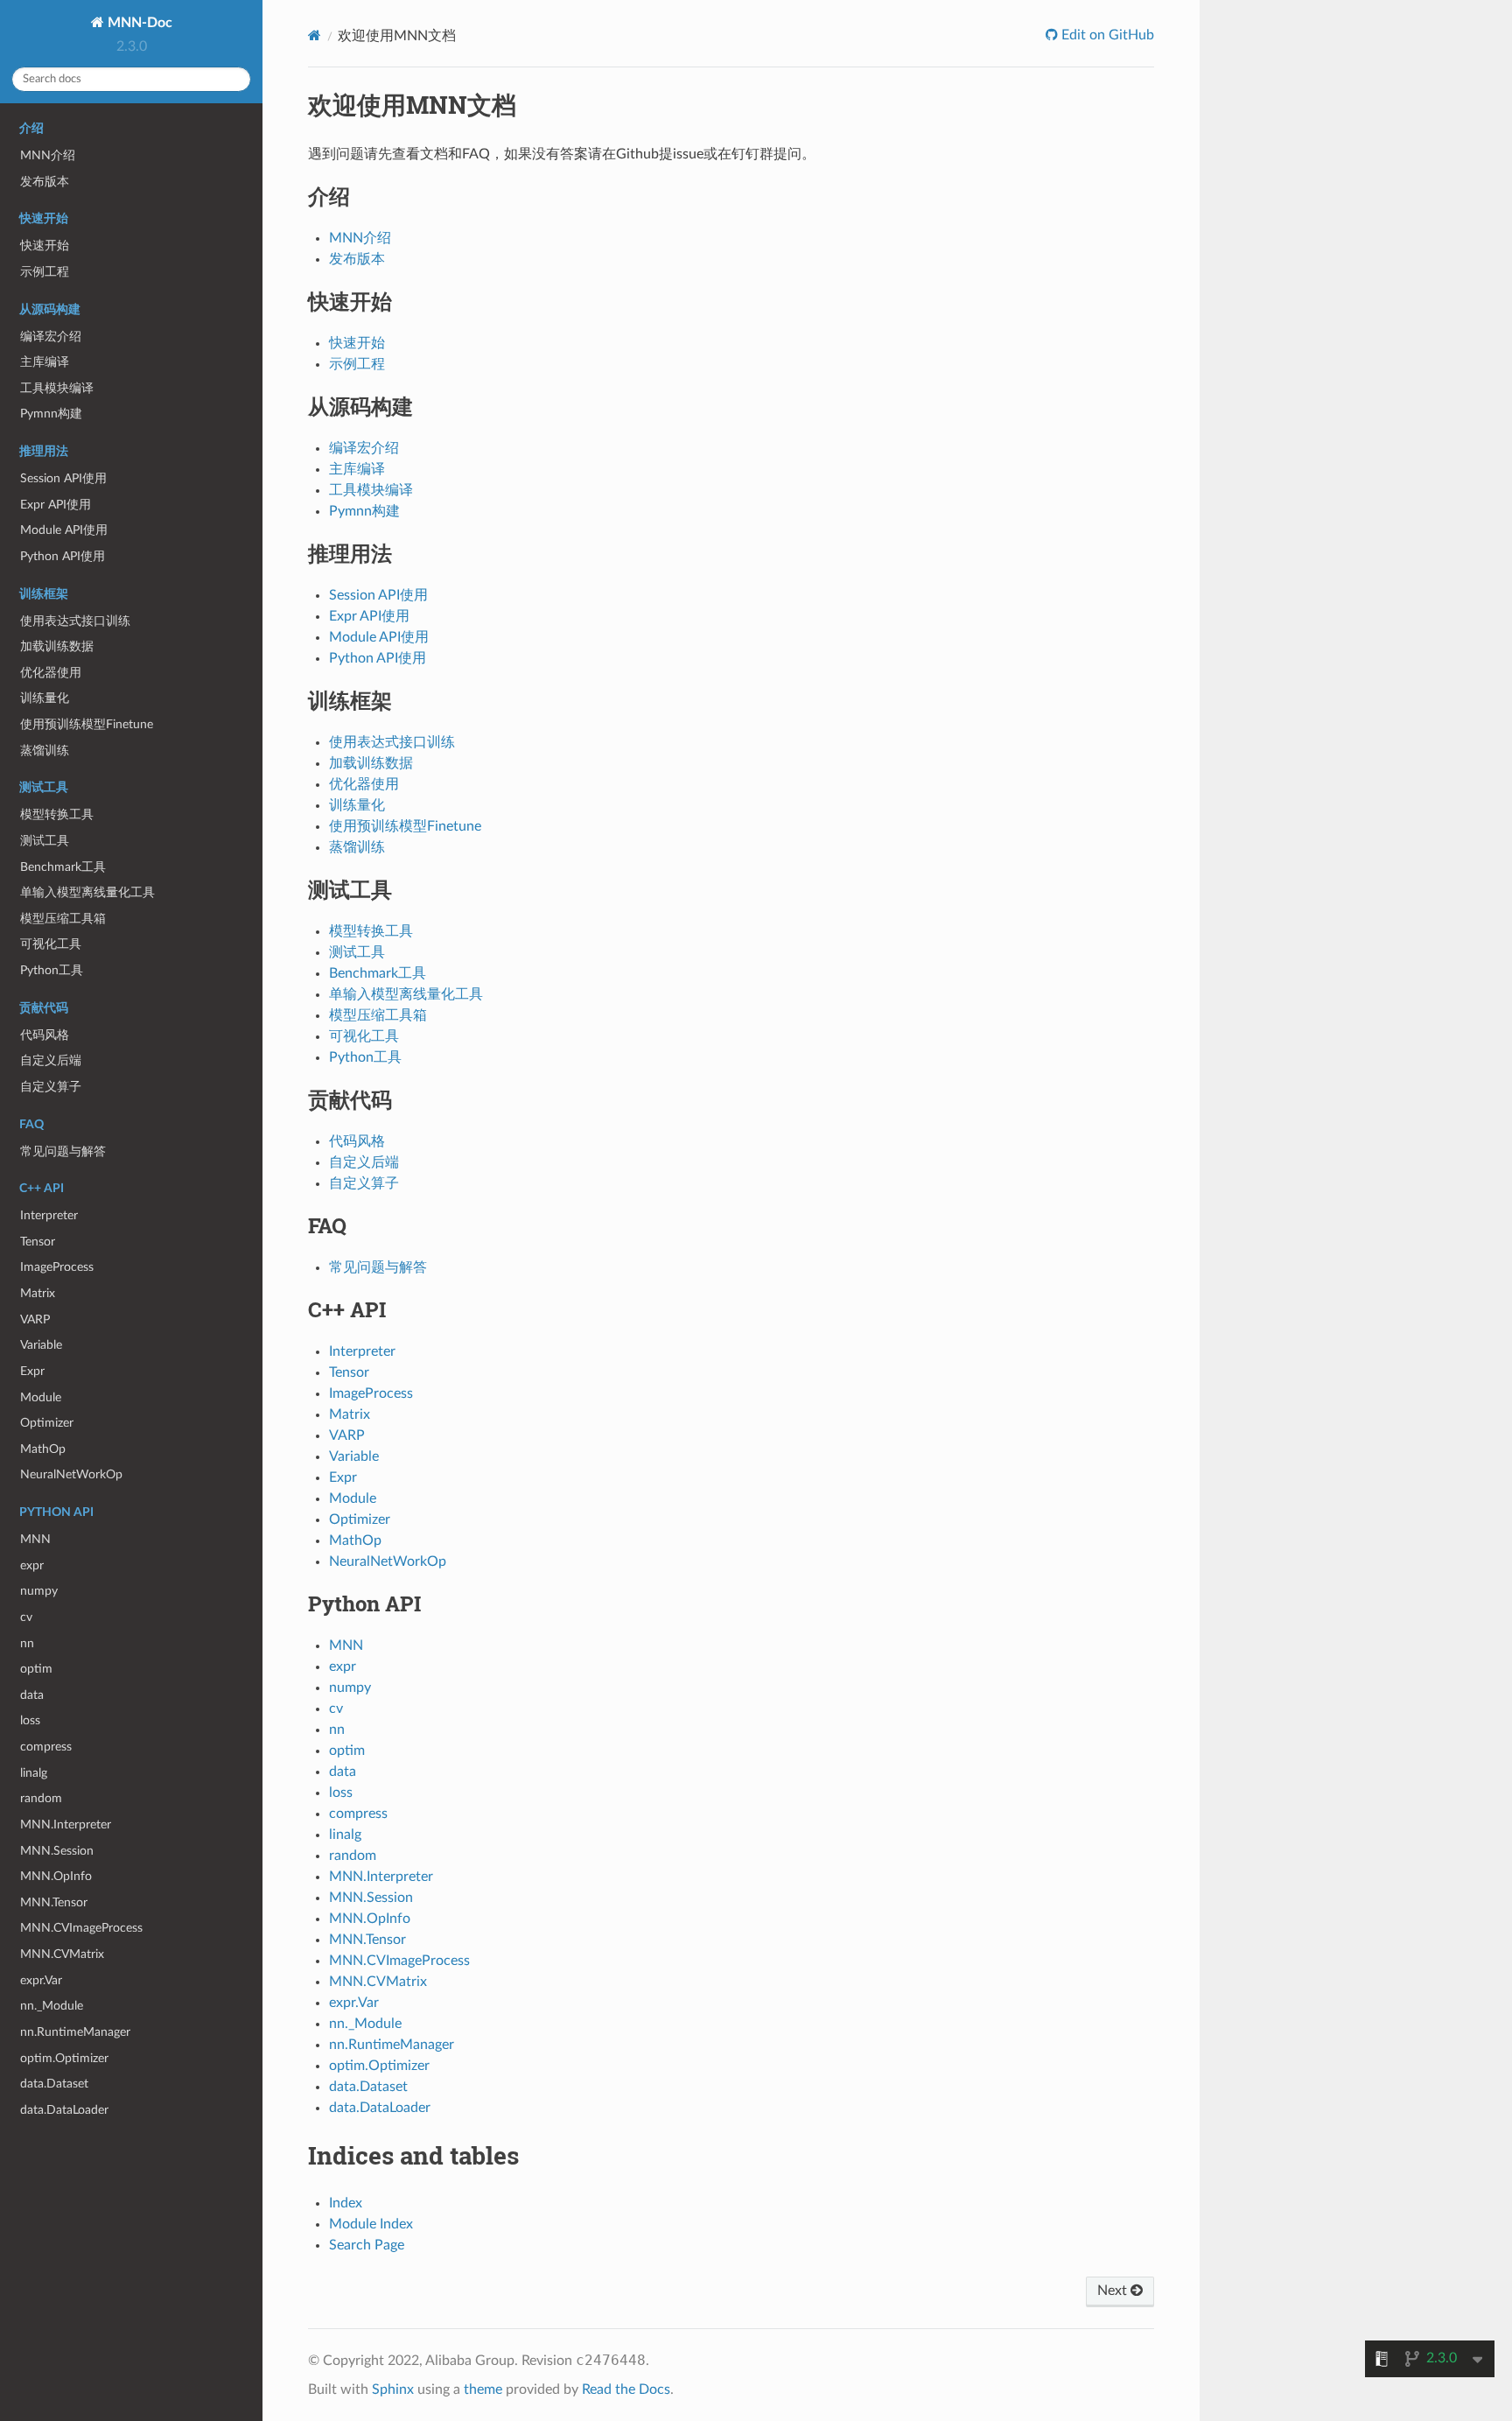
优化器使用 (51, 673)
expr (32, 1565)
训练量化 (45, 698)
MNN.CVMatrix (62, 1954)
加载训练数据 (57, 646)
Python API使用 (63, 556)
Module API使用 (64, 530)
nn (27, 1643)
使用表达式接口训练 (75, 621)
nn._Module (52, 2006)
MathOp (43, 1449)
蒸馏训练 (45, 751)
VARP (35, 1319)
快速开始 (45, 246)
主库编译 (45, 362)
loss (30, 1720)
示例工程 (45, 272)
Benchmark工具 (63, 867)
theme (483, 2389)
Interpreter (49, 1215)
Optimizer (47, 1423)
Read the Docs (626, 2389)
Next (1114, 2291)
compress (46, 1747)
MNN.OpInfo (56, 1876)
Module (41, 1397)
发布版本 (45, 182)
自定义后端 (51, 1060)
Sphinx (393, 2389)
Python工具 (52, 970)
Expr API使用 (56, 505)
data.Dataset (54, 2084)
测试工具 (45, 841)
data (32, 1695)
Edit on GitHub (1106, 35)
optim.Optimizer (64, 2058)
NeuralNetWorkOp (71, 1474)
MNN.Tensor (54, 1902)
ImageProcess (57, 1267)
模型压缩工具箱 (63, 919)
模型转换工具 (57, 814)
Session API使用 (63, 478)
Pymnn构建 (51, 414)
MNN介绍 (48, 155)
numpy (39, 1591)
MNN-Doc (138, 23)
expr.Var (41, 1980)
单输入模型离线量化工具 (87, 892)
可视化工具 (51, 944)
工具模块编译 (57, 388)
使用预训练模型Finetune (87, 724)
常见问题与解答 (63, 1151)
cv (26, 1617)
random (41, 1798)
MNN (35, 1539)
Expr (32, 1371)
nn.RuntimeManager (75, 2032)
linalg (34, 1773)
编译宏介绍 (51, 337)
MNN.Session (57, 1851)
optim (36, 1669)
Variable (41, 1345)
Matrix (38, 1293)
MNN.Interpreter (66, 1825)
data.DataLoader (64, 2110)
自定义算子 (51, 1087)
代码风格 (45, 1035)
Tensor (38, 1242)
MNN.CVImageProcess (81, 1928)
